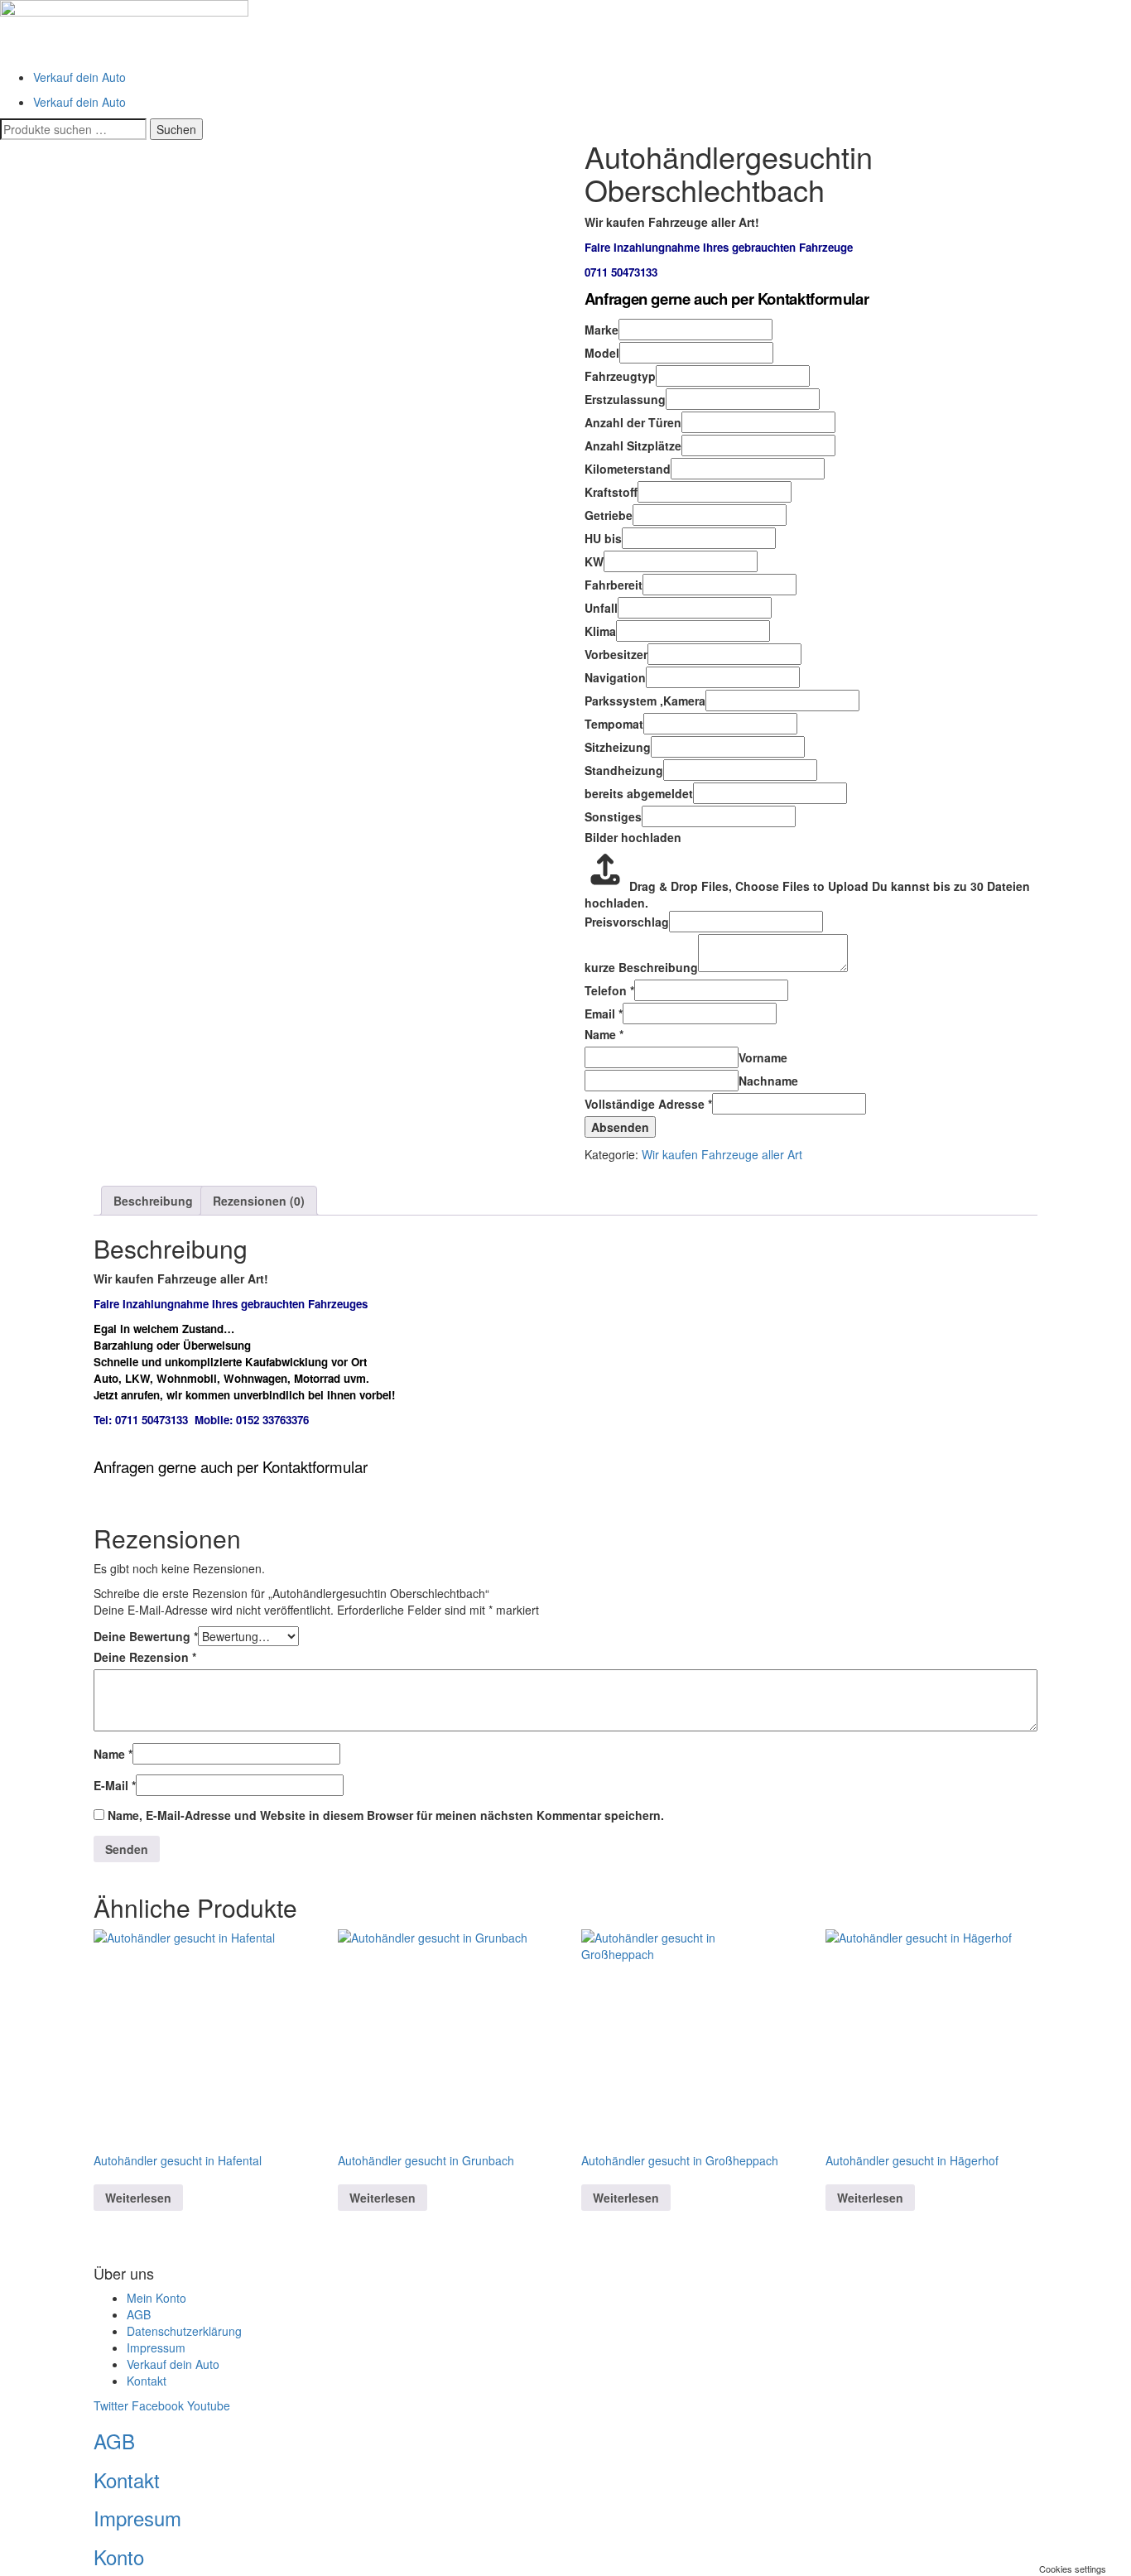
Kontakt (127, 2480)
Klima (600, 631)
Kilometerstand (628, 469)
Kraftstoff (611, 492)
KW (594, 561)
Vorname (763, 1057)
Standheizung (624, 770)
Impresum (137, 2518)
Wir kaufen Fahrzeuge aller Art (722, 1154)
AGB (114, 2441)
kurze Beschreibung (641, 967)
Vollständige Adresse (648, 1104)
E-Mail (115, 1785)
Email (604, 1014)
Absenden (620, 1127)
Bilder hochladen (633, 837)
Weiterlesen (138, 2198)
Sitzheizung (618, 747)
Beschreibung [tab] (153, 1201)
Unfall (601, 608)
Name (604, 1034)
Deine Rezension (145, 1657)
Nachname (768, 1081)
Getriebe (609, 515)
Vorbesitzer (616, 654)
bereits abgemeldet (639, 793)
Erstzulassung (625, 399)
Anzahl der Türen (633, 422)
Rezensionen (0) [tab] (259, 1201)
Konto (119, 2557)
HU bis (603, 538)
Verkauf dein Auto (79, 77)
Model (602, 353)
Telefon (609, 990)
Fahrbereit (614, 585)
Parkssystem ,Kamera (645, 701)
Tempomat (614, 724)
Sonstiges (613, 816)
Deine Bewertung (146, 1636)
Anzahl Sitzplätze (633, 445)
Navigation (615, 677)
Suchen (176, 129)
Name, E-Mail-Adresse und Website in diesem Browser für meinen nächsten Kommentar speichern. (386, 1815)
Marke (602, 330)
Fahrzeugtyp (620, 376)
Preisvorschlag (627, 922)
